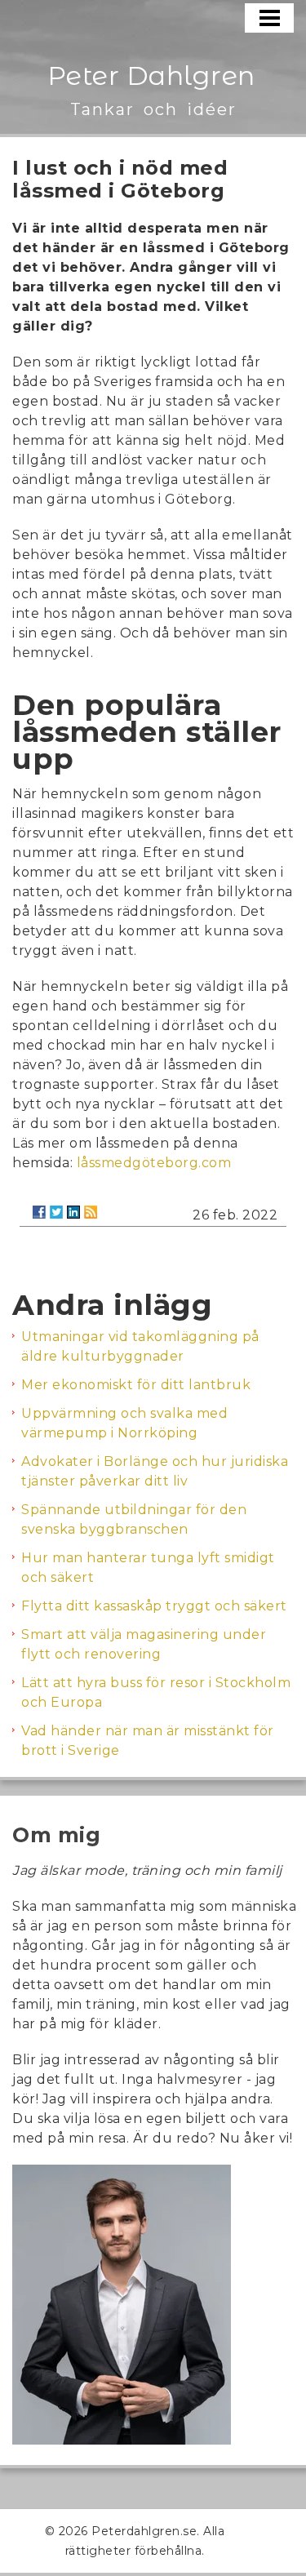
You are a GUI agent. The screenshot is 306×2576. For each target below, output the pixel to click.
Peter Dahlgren (151, 76)
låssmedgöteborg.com (154, 1163)
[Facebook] (39, 1212)
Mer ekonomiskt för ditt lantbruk (136, 1385)
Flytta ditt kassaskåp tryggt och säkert (154, 1606)
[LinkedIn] (73, 1212)
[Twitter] (56, 1212)
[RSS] (91, 1212)
